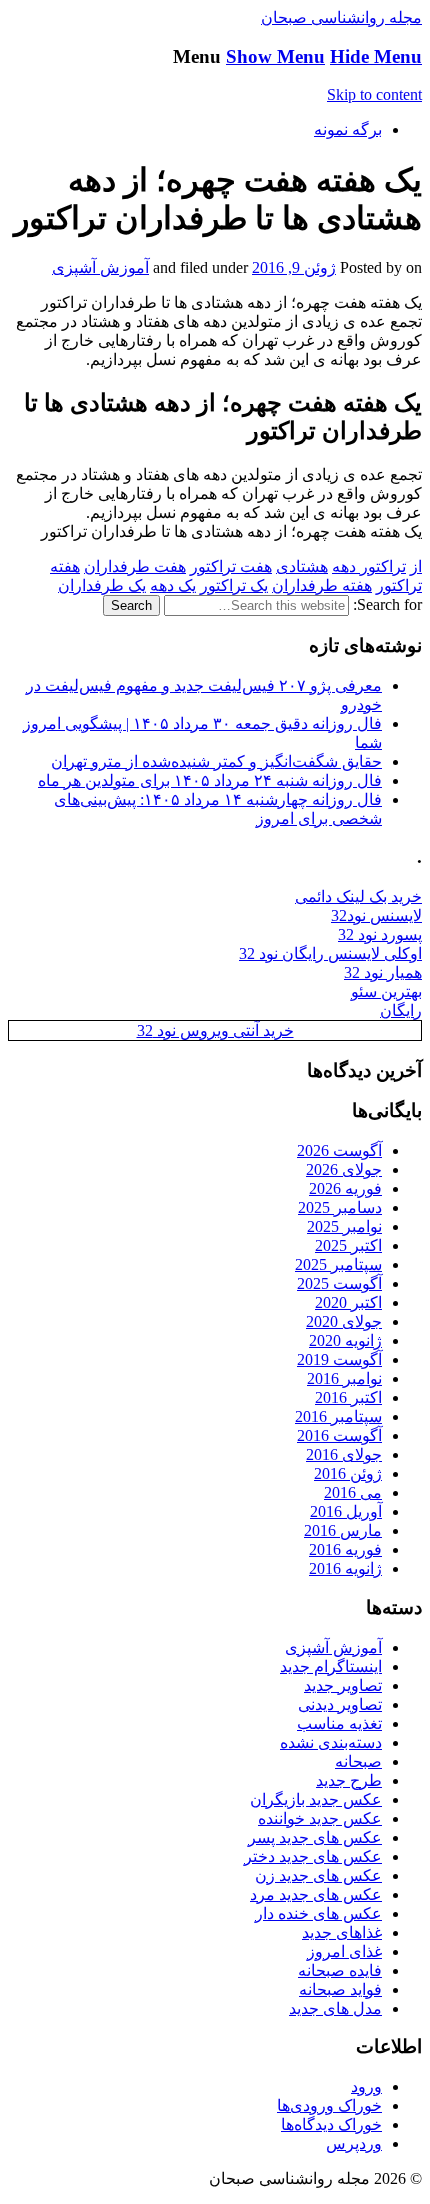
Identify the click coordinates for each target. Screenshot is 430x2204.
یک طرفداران (102, 585)
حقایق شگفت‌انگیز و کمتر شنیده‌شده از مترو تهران (216, 761)
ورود (366, 2086)
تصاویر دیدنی (340, 1704)
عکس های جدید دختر (313, 1856)
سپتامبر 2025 (338, 1264)
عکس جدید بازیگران (316, 1799)
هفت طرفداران (135, 566)
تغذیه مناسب (339, 1723)
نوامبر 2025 (344, 1226)
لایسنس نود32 (376, 915)
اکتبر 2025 (348, 1245)
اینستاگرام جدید (331, 1666)
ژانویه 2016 (345, 1568)
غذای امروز (344, 1951)
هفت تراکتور (231, 566)
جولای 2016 (344, 1454)
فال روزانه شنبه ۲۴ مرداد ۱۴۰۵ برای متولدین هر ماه (210, 780)
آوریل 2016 (346, 1511)
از (416, 566)
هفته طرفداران (322, 585)
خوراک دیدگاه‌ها (331, 2124)
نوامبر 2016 (344, 1378)
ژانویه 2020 (345, 1340)
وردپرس (354, 2143)
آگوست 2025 (339, 1283)
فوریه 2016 (345, 1549)
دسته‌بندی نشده (331, 1742)
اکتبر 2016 (348, 1397)
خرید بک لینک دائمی (358, 896)
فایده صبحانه (340, 1970)
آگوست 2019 (339, 1359)
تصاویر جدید (343, 1685)
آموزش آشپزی (100, 267)
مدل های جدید (335, 2008)
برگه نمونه (348, 129)
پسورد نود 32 (380, 934)
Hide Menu (376, 56)
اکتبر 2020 (348, 1302)
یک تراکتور (234, 585)
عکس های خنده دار (318, 1913)
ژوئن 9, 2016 (294, 267)
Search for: (387, 604)
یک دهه (173, 585)
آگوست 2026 (339, 1150)
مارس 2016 (343, 1530)
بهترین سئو (386, 991)
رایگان (401, 1010)
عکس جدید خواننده (320, 1818)
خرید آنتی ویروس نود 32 (215, 1030)
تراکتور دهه (369, 566)
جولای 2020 (344, 1321)
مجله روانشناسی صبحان (341, 17)
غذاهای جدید (342, 1932)
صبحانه (358, 1761)
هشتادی (302, 566)
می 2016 (353, 1492)
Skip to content (374, 94)
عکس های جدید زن (318, 1875)
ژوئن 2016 (348, 1473)
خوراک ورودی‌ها (329, 2105)
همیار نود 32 (383, 972)
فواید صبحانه (340, 1989)
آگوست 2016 (339, 1435)
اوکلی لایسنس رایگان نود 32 (330, 953)
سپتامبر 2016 (338, 1416)
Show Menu (275, 56)
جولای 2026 (344, 1169)
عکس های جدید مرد (316, 1894)
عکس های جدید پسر (315, 1837)
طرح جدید (349, 1780)
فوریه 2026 (345, 1188)
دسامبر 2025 (340, 1207)
